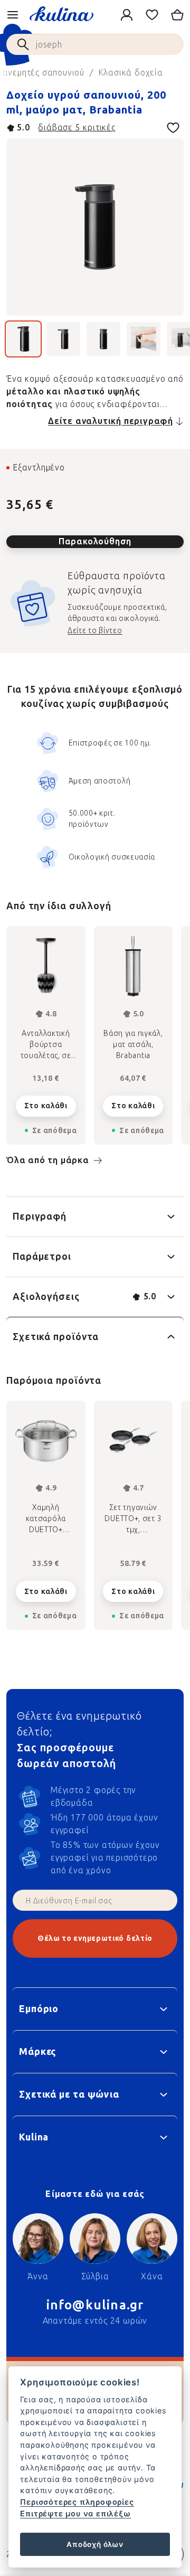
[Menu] (13, 15)
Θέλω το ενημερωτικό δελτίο (95, 1938)
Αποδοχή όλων (95, 2544)
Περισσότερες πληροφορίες (77, 2502)
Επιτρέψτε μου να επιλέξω (75, 2513)
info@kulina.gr (95, 2305)
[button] (46, 1588)
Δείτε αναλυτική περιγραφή (111, 421)
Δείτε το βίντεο (95, 631)
